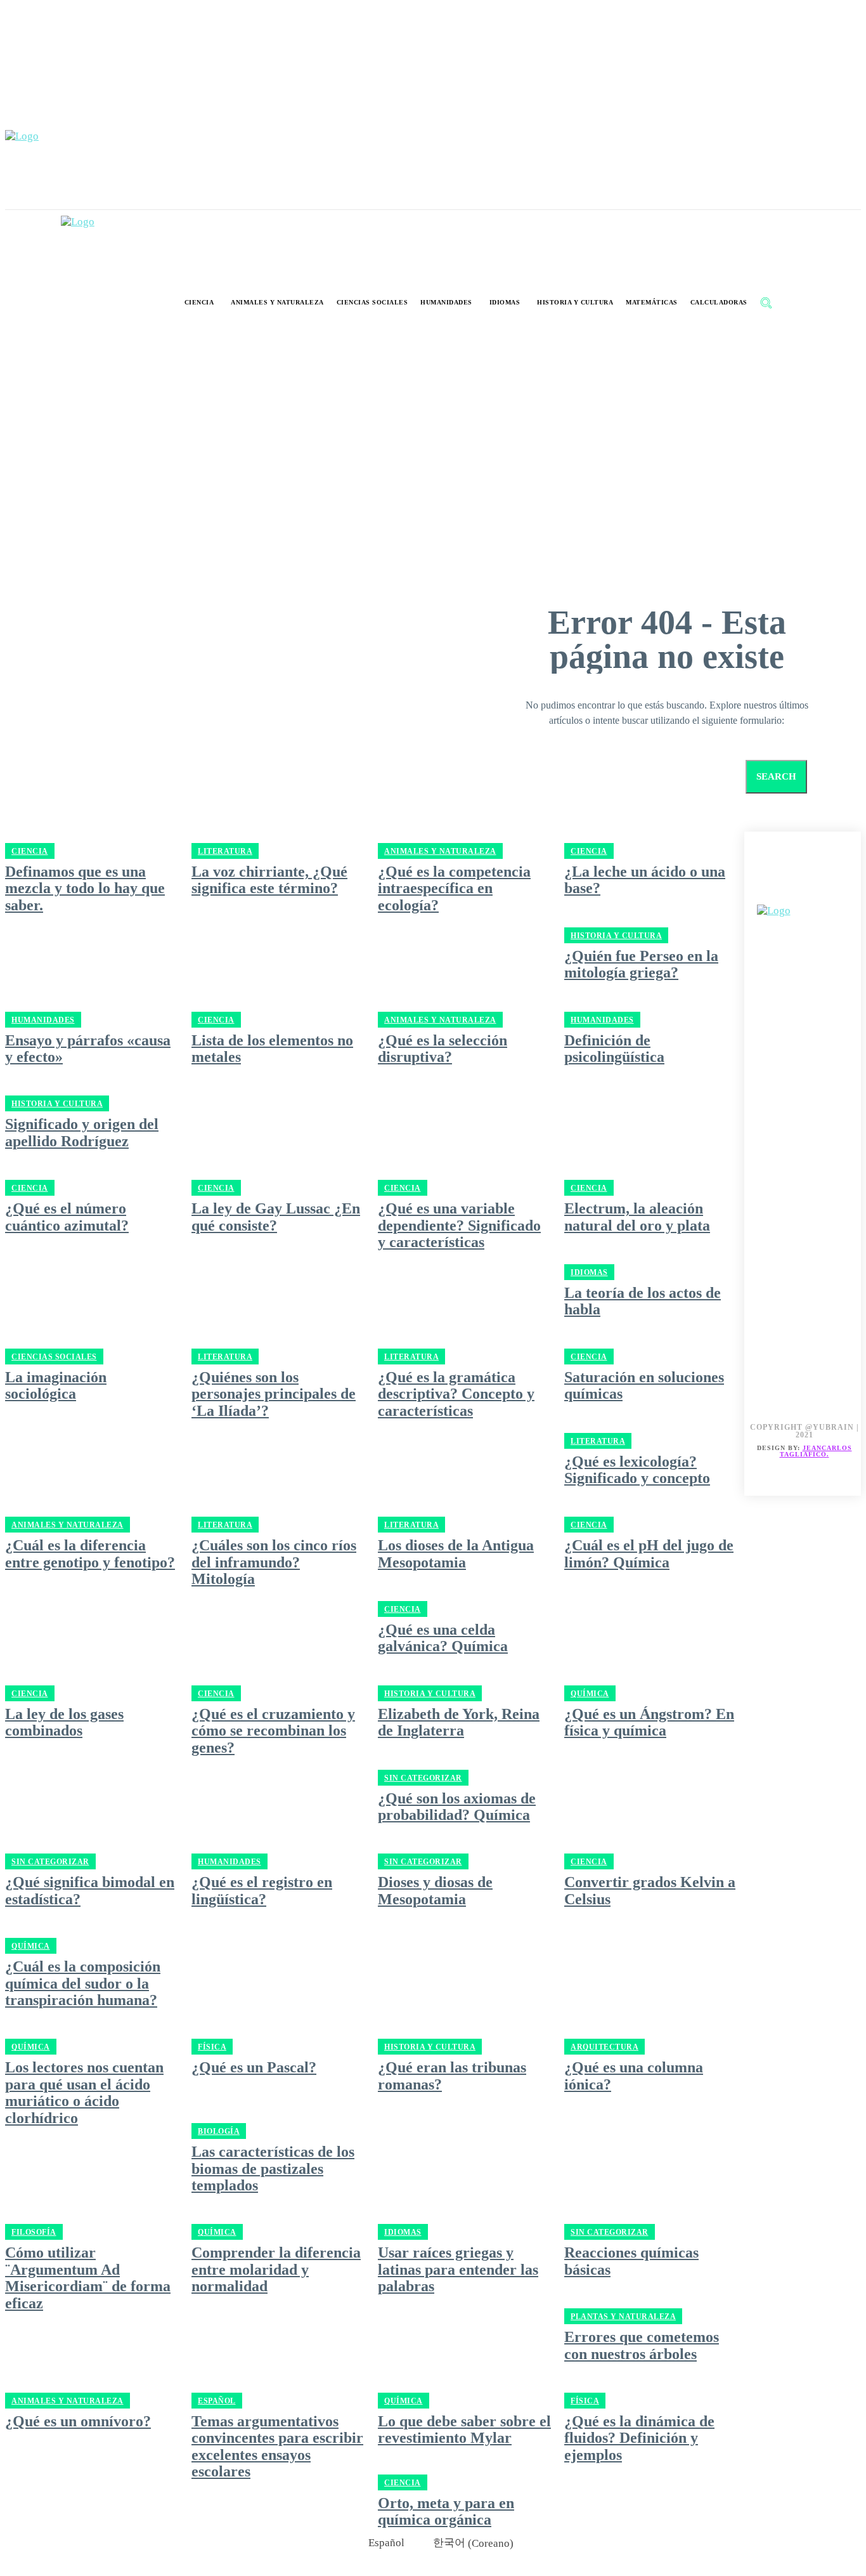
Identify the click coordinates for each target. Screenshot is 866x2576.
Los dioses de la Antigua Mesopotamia (456, 1553)
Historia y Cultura (430, 1694)
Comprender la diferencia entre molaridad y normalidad (276, 2269)
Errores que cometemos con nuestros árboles (642, 2345)
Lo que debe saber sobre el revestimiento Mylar (464, 2429)
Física (212, 2047)
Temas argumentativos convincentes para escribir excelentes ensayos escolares (277, 2446)
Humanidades (229, 1862)
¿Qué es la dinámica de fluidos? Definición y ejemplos (639, 2438)
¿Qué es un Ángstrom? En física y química (649, 1722)
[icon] (793, 304)
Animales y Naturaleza (68, 1525)
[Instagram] (804, 890)
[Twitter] (833, 890)
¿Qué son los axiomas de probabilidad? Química (457, 1807)
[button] (766, 303)
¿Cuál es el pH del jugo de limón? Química (649, 1553)
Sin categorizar (423, 1778)
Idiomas (403, 2232)
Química (590, 1694)
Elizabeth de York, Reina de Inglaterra (459, 1722)
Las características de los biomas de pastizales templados (273, 2168)
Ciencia (589, 1525)
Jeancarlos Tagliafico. (816, 1451)
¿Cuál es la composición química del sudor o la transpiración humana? (83, 1983)
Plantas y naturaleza (623, 2317)
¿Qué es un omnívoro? (78, 2421)
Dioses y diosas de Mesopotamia (435, 1890)
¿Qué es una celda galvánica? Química (443, 1638)
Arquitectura (604, 2047)
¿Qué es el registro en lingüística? (262, 1890)
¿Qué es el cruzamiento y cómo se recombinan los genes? (273, 1731)
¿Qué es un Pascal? (254, 2067)
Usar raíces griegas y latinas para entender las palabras (458, 2269)
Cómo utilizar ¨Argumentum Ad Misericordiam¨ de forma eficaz (88, 2278)
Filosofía (34, 2232)
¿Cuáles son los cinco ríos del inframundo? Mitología (274, 1562)
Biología (219, 2131)
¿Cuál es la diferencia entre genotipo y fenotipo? (90, 1553)
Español (217, 2401)
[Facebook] (776, 890)
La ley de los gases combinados (64, 1722)
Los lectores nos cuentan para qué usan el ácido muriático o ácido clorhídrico (84, 2092)
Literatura (225, 1525)
